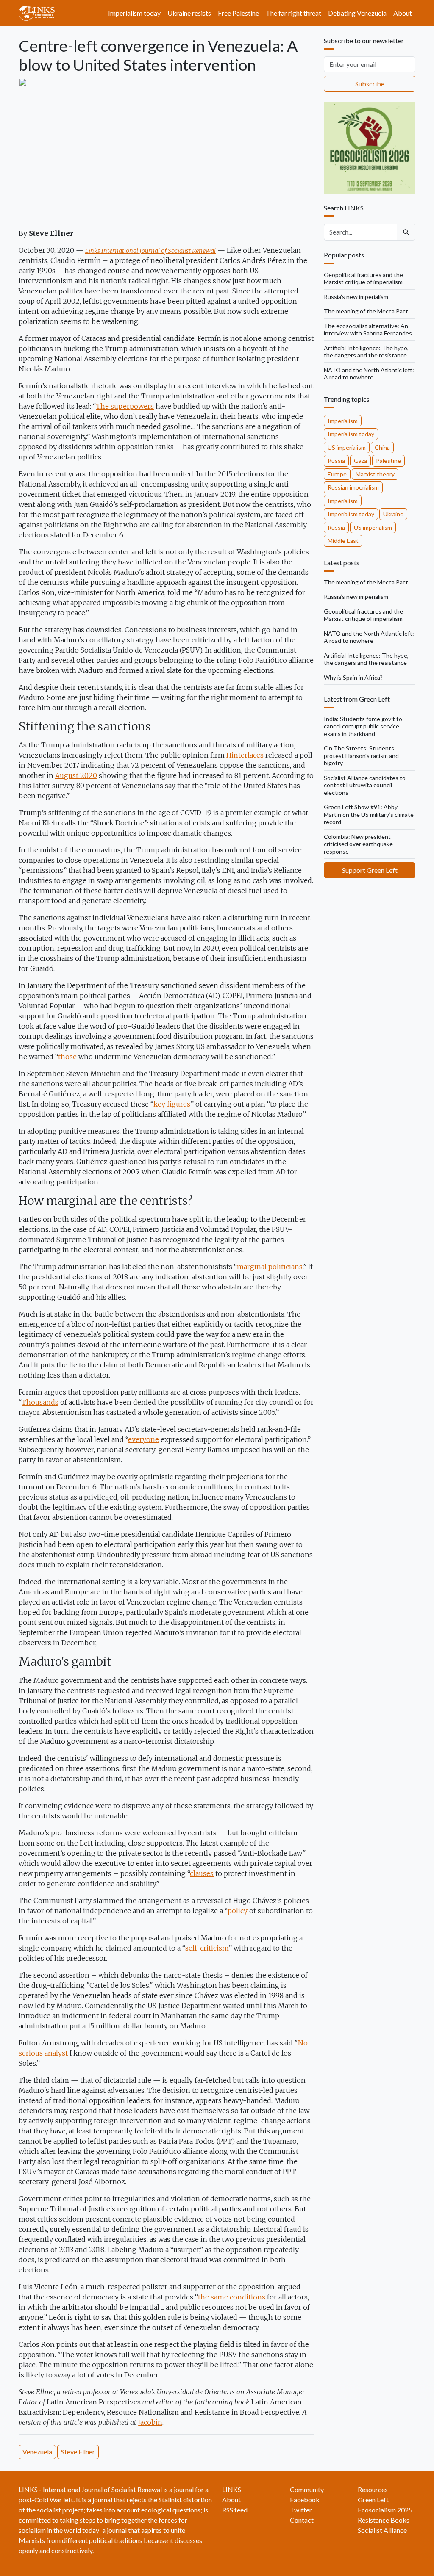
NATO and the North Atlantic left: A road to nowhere (369, 374)
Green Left (373, 2500)
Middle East (343, 541)
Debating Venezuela (357, 13)
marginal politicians (270, 1267)
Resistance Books (384, 2520)
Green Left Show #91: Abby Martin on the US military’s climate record (369, 814)
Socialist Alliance (382, 2530)
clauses (202, 1873)
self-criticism (207, 1948)
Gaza (360, 461)
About (403, 13)
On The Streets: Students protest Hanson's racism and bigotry (361, 755)
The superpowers (125, 406)
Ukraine (393, 514)
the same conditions (232, 2297)
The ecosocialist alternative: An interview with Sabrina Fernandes (368, 330)
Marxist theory (375, 474)
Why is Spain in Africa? (353, 677)
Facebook (305, 2500)
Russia (336, 461)
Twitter (301, 2510)
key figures (172, 1104)
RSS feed (235, 2510)
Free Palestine (238, 13)
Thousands (40, 1402)
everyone (143, 1439)
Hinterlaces (245, 755)
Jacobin (150, 2422)
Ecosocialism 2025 (385, 2510)
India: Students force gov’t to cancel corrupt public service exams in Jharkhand (363, 726)
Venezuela (37, 2452)
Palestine (388, 461)
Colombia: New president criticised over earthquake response (358, 844)
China (382, 447)
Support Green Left (370, 870)
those (67, 1057)
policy (238, 1911)
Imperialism (343, 421)
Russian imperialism (353, 487)
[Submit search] (406, 232)
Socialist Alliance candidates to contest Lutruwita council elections (365, 785)
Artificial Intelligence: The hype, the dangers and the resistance (366, 352)
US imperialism (347, 447)
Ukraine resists (189, 13)
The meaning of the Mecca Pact (366, 311)
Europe (337, 474)
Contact (302, 2520)
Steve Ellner (78, 2452)
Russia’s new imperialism (356, 297)
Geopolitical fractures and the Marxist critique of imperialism (363, 278)
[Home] (40, 13)
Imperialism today (134, 13)
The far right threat (294, 13)
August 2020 (76, 775)
